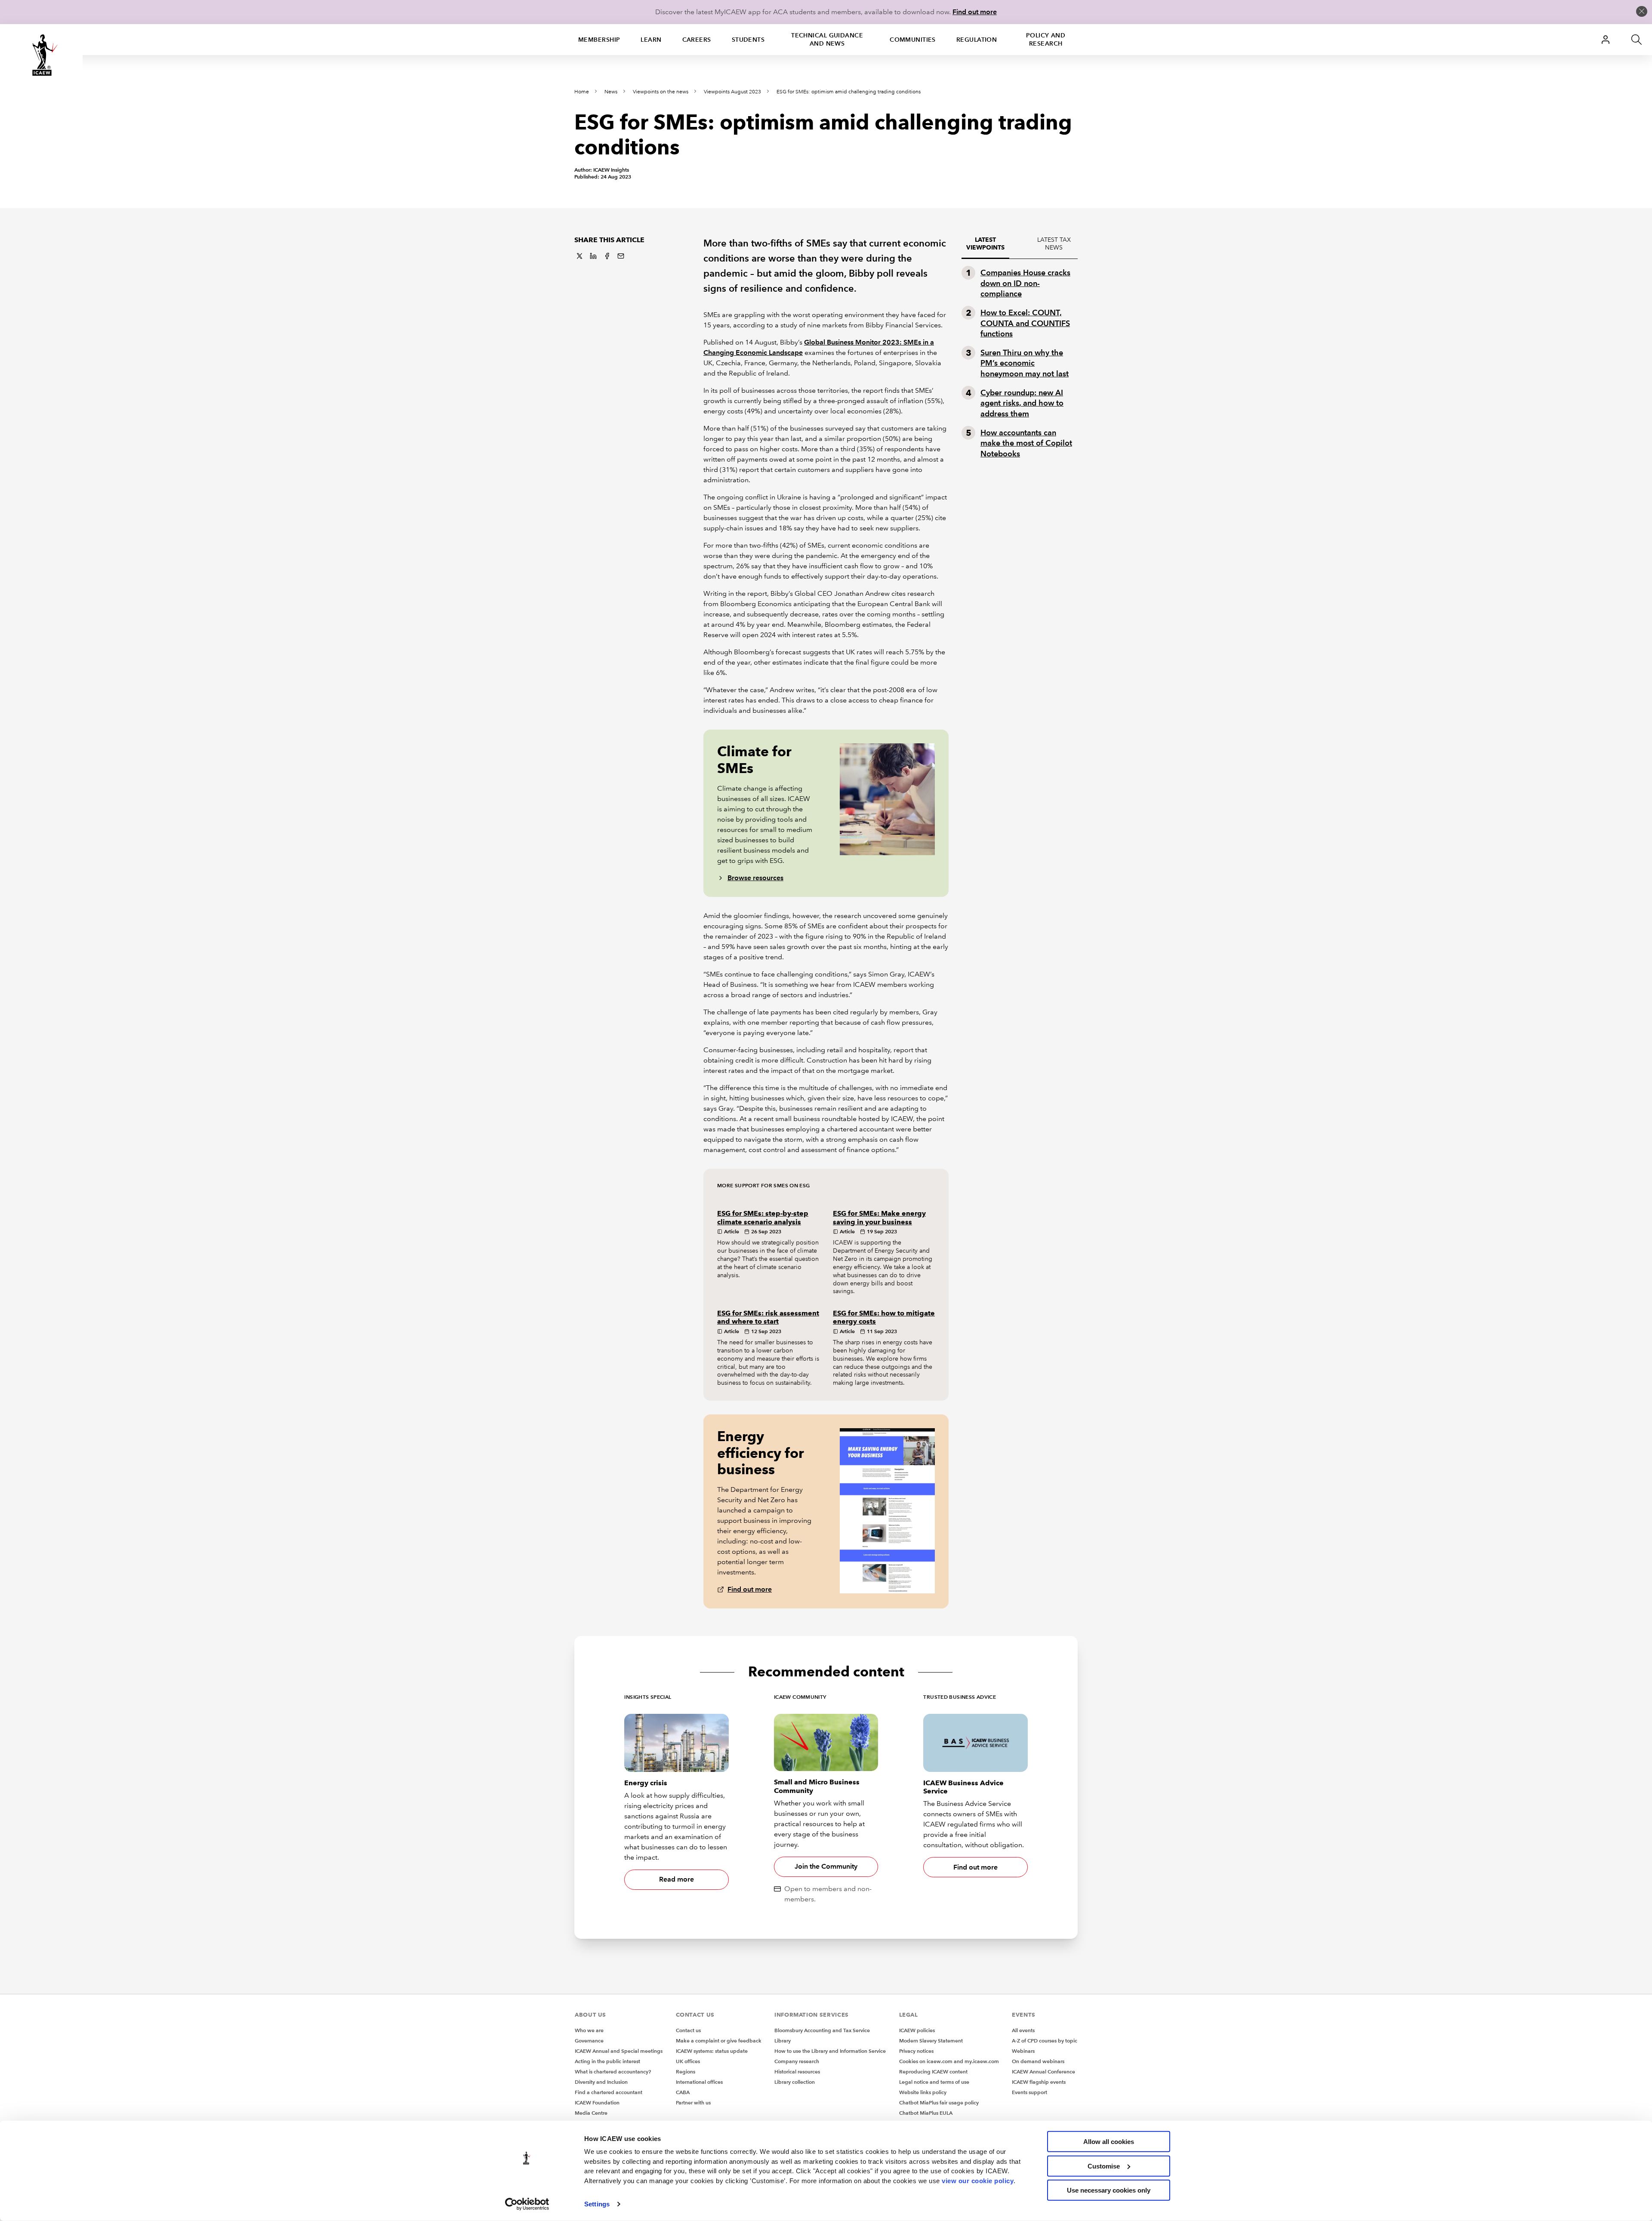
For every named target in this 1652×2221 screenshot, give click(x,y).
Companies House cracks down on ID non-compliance (1025, 283)
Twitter (579, 256)
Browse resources (755, 878)
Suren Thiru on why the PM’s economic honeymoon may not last (1025, 363)
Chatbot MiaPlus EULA (926, 2113)
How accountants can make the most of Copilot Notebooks (1026, 443)
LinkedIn (593, 256)
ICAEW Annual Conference (1043, 2072)
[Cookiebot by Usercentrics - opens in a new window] (527, 2204)
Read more (677, 1879)
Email (621, 256)
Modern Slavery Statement (931, 2041)
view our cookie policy (978, 2180)
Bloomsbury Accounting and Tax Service (822, 2030)
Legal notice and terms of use (934, 2082)
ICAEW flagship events (1039, 2082)
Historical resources (797, 2072)
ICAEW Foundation (597, 2102)
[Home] (41, 55)
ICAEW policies (917, 2030)
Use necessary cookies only (1109, 2190)
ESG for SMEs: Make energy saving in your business (879, 1217)
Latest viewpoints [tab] (985, 244)
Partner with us (693, 2102)
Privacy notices (916, 2051)
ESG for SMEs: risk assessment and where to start (768, 1317)
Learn (651, 40)
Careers (697, 40)
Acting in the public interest (607, 2061)
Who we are (589, 2030)
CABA (683, 2092)
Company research (797, 2061)
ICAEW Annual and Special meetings (619, 2051)
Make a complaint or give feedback (719, 2041)
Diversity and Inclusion (601, 2082)
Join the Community (826, 1866)
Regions (686, 2072)
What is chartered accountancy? (613, 2072)
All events (1023, 2030)
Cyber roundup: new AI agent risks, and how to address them (1022, 403)
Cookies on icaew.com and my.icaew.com (949, 2061)
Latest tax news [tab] (1054, 244)
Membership (599, 40)
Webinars (1023, 2051)
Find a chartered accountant (609, 2092)
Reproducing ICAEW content (933, 2072)
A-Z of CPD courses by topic (1045, 2041)
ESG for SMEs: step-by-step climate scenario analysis (763, 1217)
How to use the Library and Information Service (830, 2051)
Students (748, 40)
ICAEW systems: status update (712, 2051)
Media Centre (591, 2113)
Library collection (795, 2082)
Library (783, 2041)
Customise (1104, 2166)
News (611, 92)
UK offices (688, 2061)
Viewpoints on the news (661, 92)
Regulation (977, 40)
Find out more (975, 12)
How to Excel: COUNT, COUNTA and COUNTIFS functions (1025, 323)
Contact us (688, 2030)
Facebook (607, 256)
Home (582, 92)
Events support (1029, 2092)
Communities (913, 40)
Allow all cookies (1109, 2142)
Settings (597, 2204)
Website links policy (923, 2092)
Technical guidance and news (827, 39)
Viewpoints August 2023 (732, 92)
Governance (589, 2041)
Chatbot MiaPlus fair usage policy (939, 2102)
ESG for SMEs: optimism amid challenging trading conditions (849, 92)
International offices (699, 2082)
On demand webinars (1038, 2061)
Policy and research (1046, 39)
